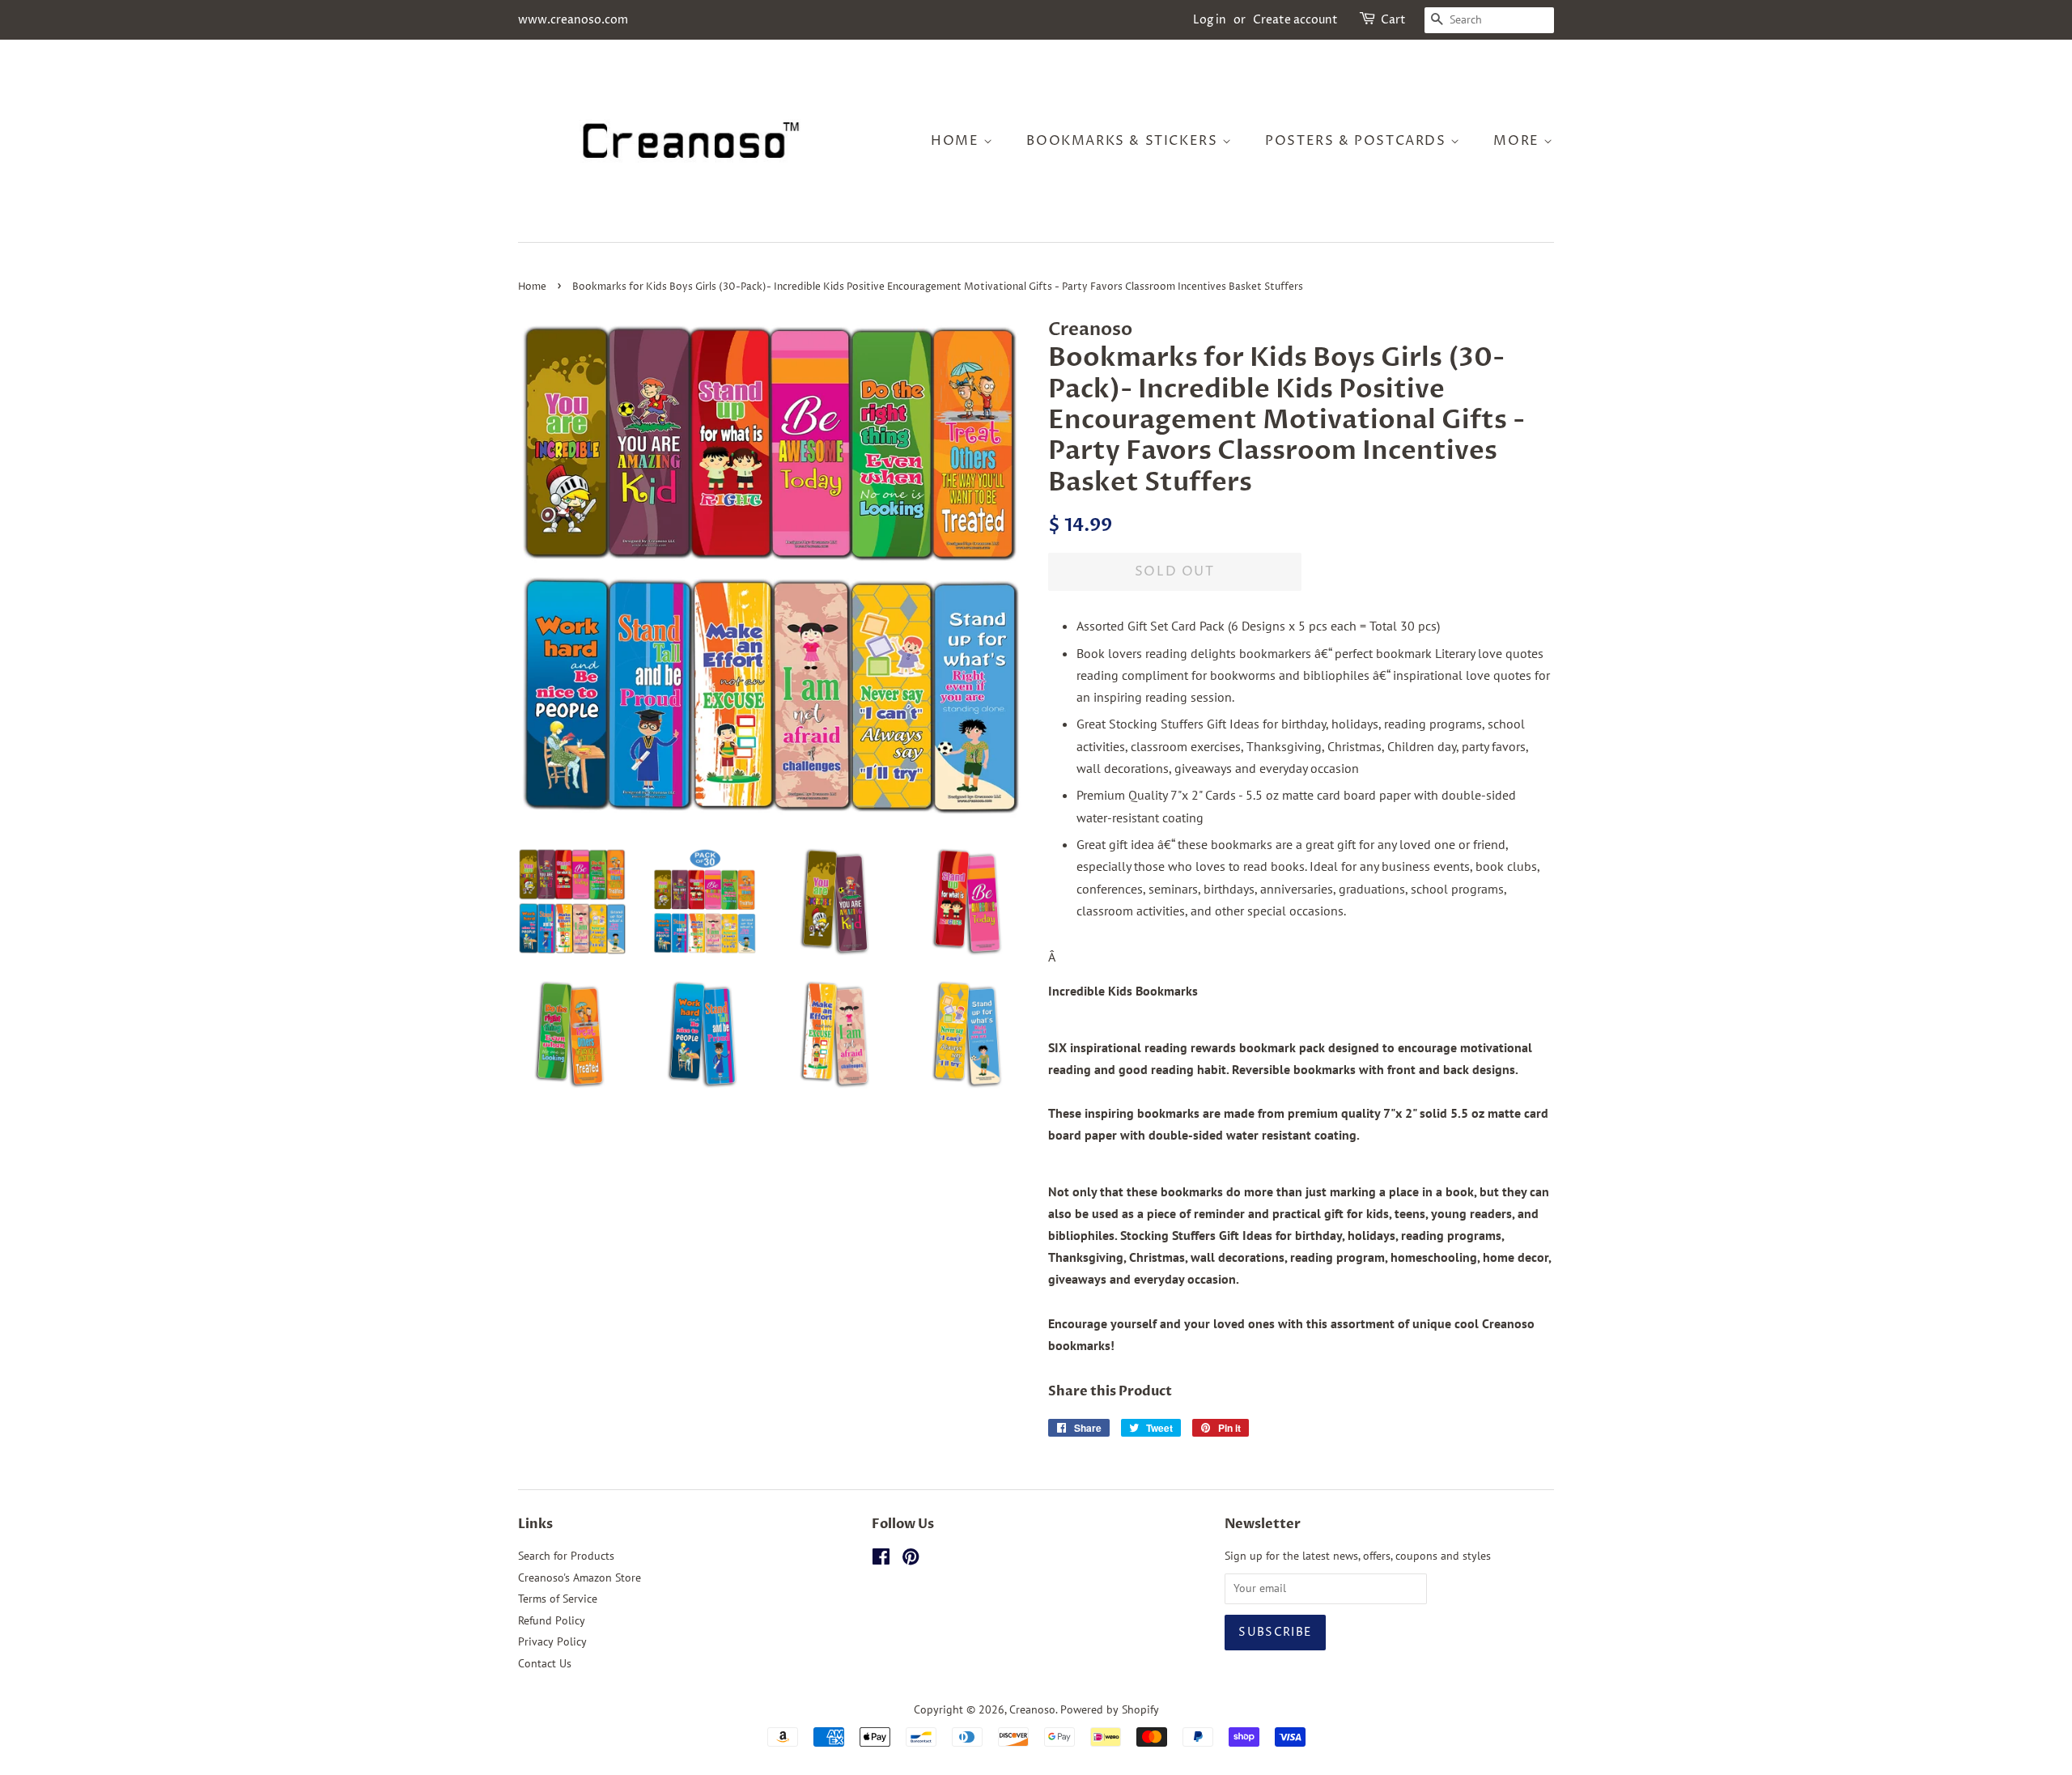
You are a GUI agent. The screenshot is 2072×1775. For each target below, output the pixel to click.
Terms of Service (558, 1599)
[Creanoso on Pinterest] (911, 1560)
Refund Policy (552, 1620)
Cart (1393, 20)
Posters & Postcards (1358, 141)
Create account (1295, 20)
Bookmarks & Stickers (1124, 141)
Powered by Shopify (1110, 1709)
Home (957, 141)
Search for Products (566, 1556)
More (1518, 141)
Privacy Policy (552, 1641)
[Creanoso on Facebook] (881, 1560)
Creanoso (1032, 1709)
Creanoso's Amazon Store (580, 1578)
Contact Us (545, 1663)
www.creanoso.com (573, 20)
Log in (1210, 20)
